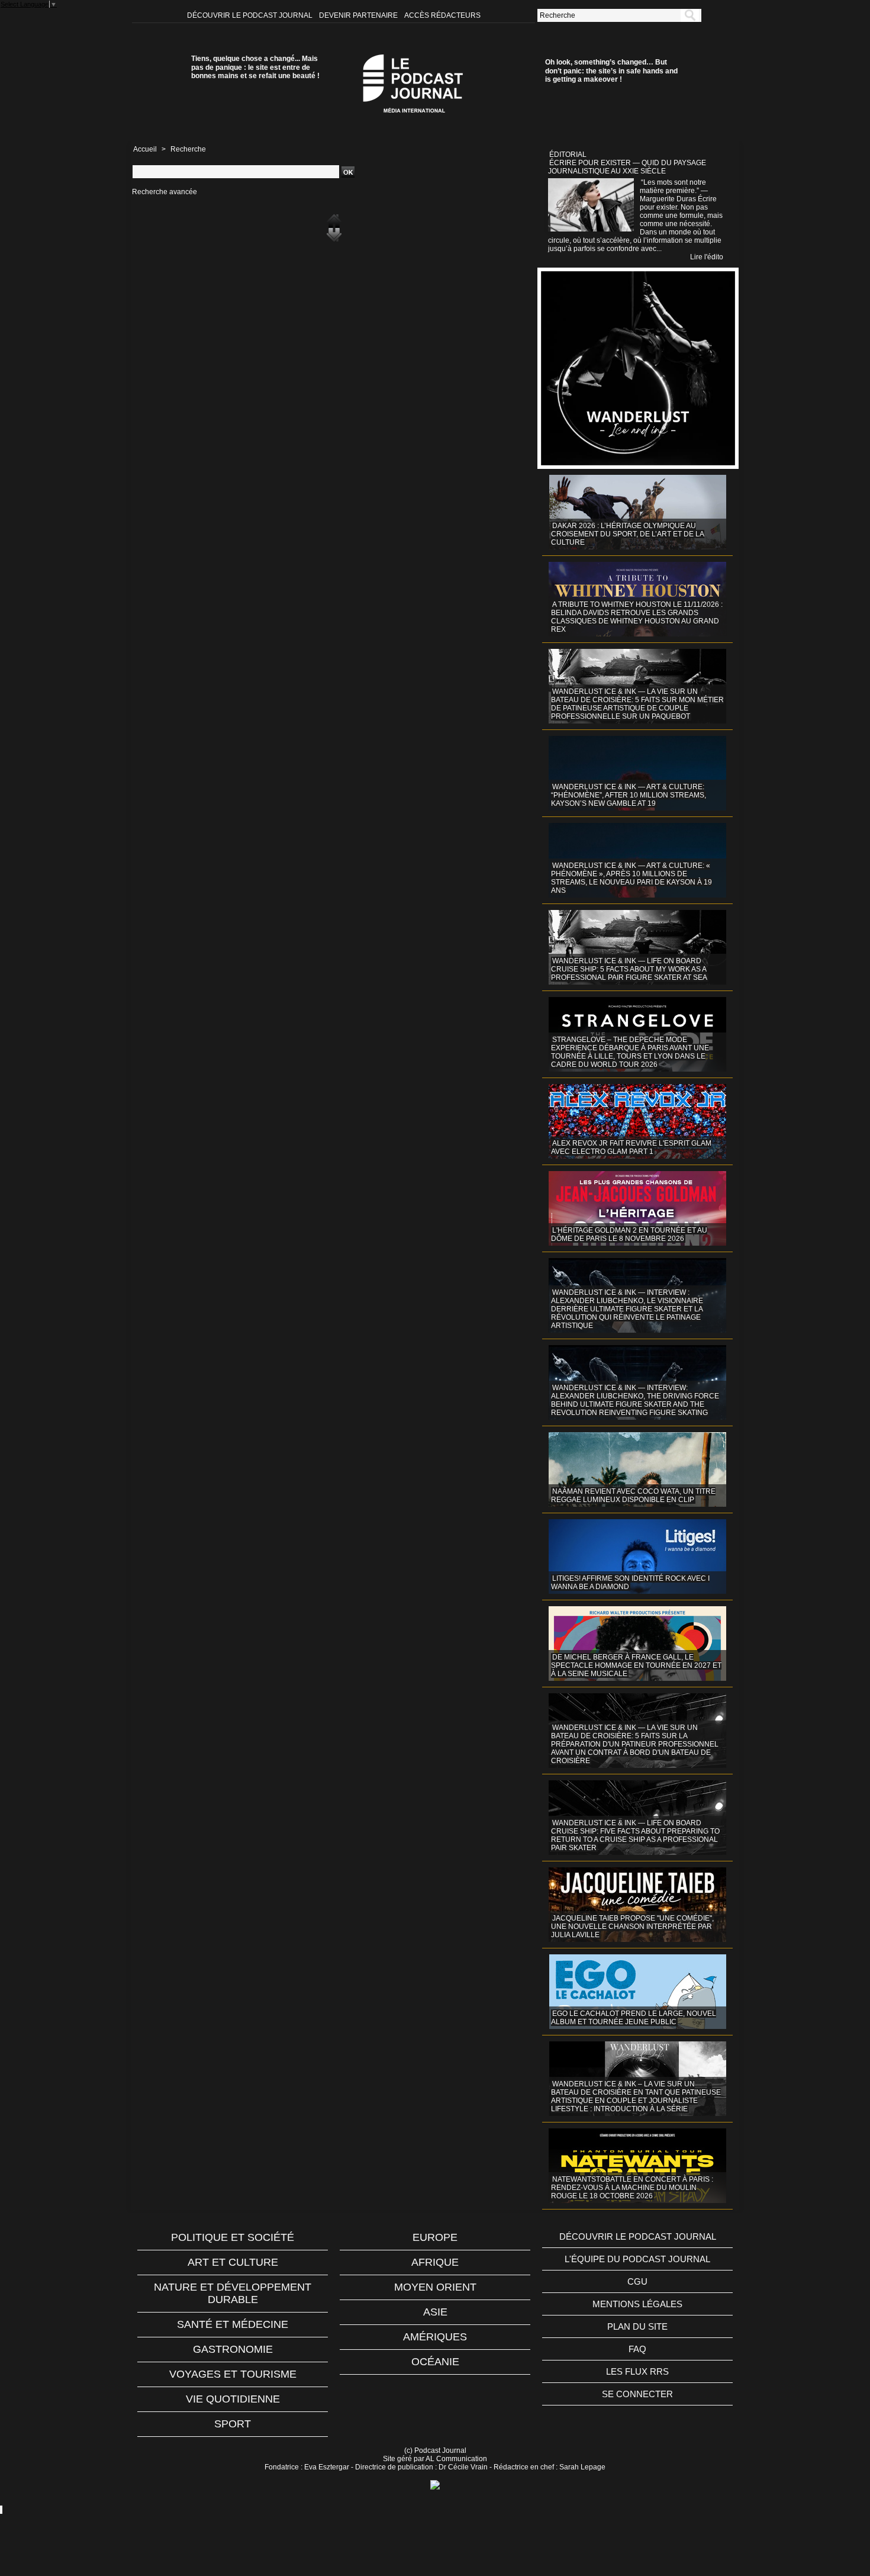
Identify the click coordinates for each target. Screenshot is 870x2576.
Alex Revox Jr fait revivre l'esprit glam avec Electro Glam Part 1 (631, 1147)
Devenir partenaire (359, 15)
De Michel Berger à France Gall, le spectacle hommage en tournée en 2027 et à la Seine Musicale (636, 1665)
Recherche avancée (165, 192)
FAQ (637, 2349)
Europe (435, 2237)
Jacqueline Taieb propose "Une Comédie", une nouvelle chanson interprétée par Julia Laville (632, 1927)
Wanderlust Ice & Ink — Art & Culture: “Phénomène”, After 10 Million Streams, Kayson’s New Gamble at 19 (629, 795)
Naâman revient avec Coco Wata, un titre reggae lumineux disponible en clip (633, 1496)
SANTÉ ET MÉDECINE (233, 2324)
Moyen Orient (435, 2287)
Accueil (145, 149)
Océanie (435, 2362)
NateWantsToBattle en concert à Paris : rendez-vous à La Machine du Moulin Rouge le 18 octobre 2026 (632, 2188)
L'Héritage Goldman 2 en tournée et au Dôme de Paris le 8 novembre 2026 (629, 1234)
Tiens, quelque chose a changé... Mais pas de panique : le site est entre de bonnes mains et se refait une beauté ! (255, 67)
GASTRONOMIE (233, 2349)
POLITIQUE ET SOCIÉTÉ (233, 2237)
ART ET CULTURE (233, 2262)
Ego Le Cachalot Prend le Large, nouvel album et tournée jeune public (634, 2018)
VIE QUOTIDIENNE (233, 2399)
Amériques (435, 2337)
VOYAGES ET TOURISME (233, 2374)
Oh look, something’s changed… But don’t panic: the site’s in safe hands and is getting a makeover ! (611, 71)
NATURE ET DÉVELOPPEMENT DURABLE (233, 2293)
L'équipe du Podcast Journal (637, 2259)
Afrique (435, 2262)
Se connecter (637, 2394)
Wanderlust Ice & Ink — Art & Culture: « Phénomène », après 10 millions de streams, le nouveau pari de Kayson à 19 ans (631, 878)
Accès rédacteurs (442, 15)
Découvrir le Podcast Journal (251, 15)
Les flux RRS (637, 2371)
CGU (637, 2281)
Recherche (188, 149)
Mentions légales (637, 2304)
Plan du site (637, 2326)
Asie (435, 2312)
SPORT (233, 2424)
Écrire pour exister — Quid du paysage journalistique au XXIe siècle (627, 167)
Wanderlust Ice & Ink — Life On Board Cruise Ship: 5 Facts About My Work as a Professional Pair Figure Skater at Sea (629, 969)
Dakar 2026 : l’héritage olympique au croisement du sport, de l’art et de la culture (628, 534)
